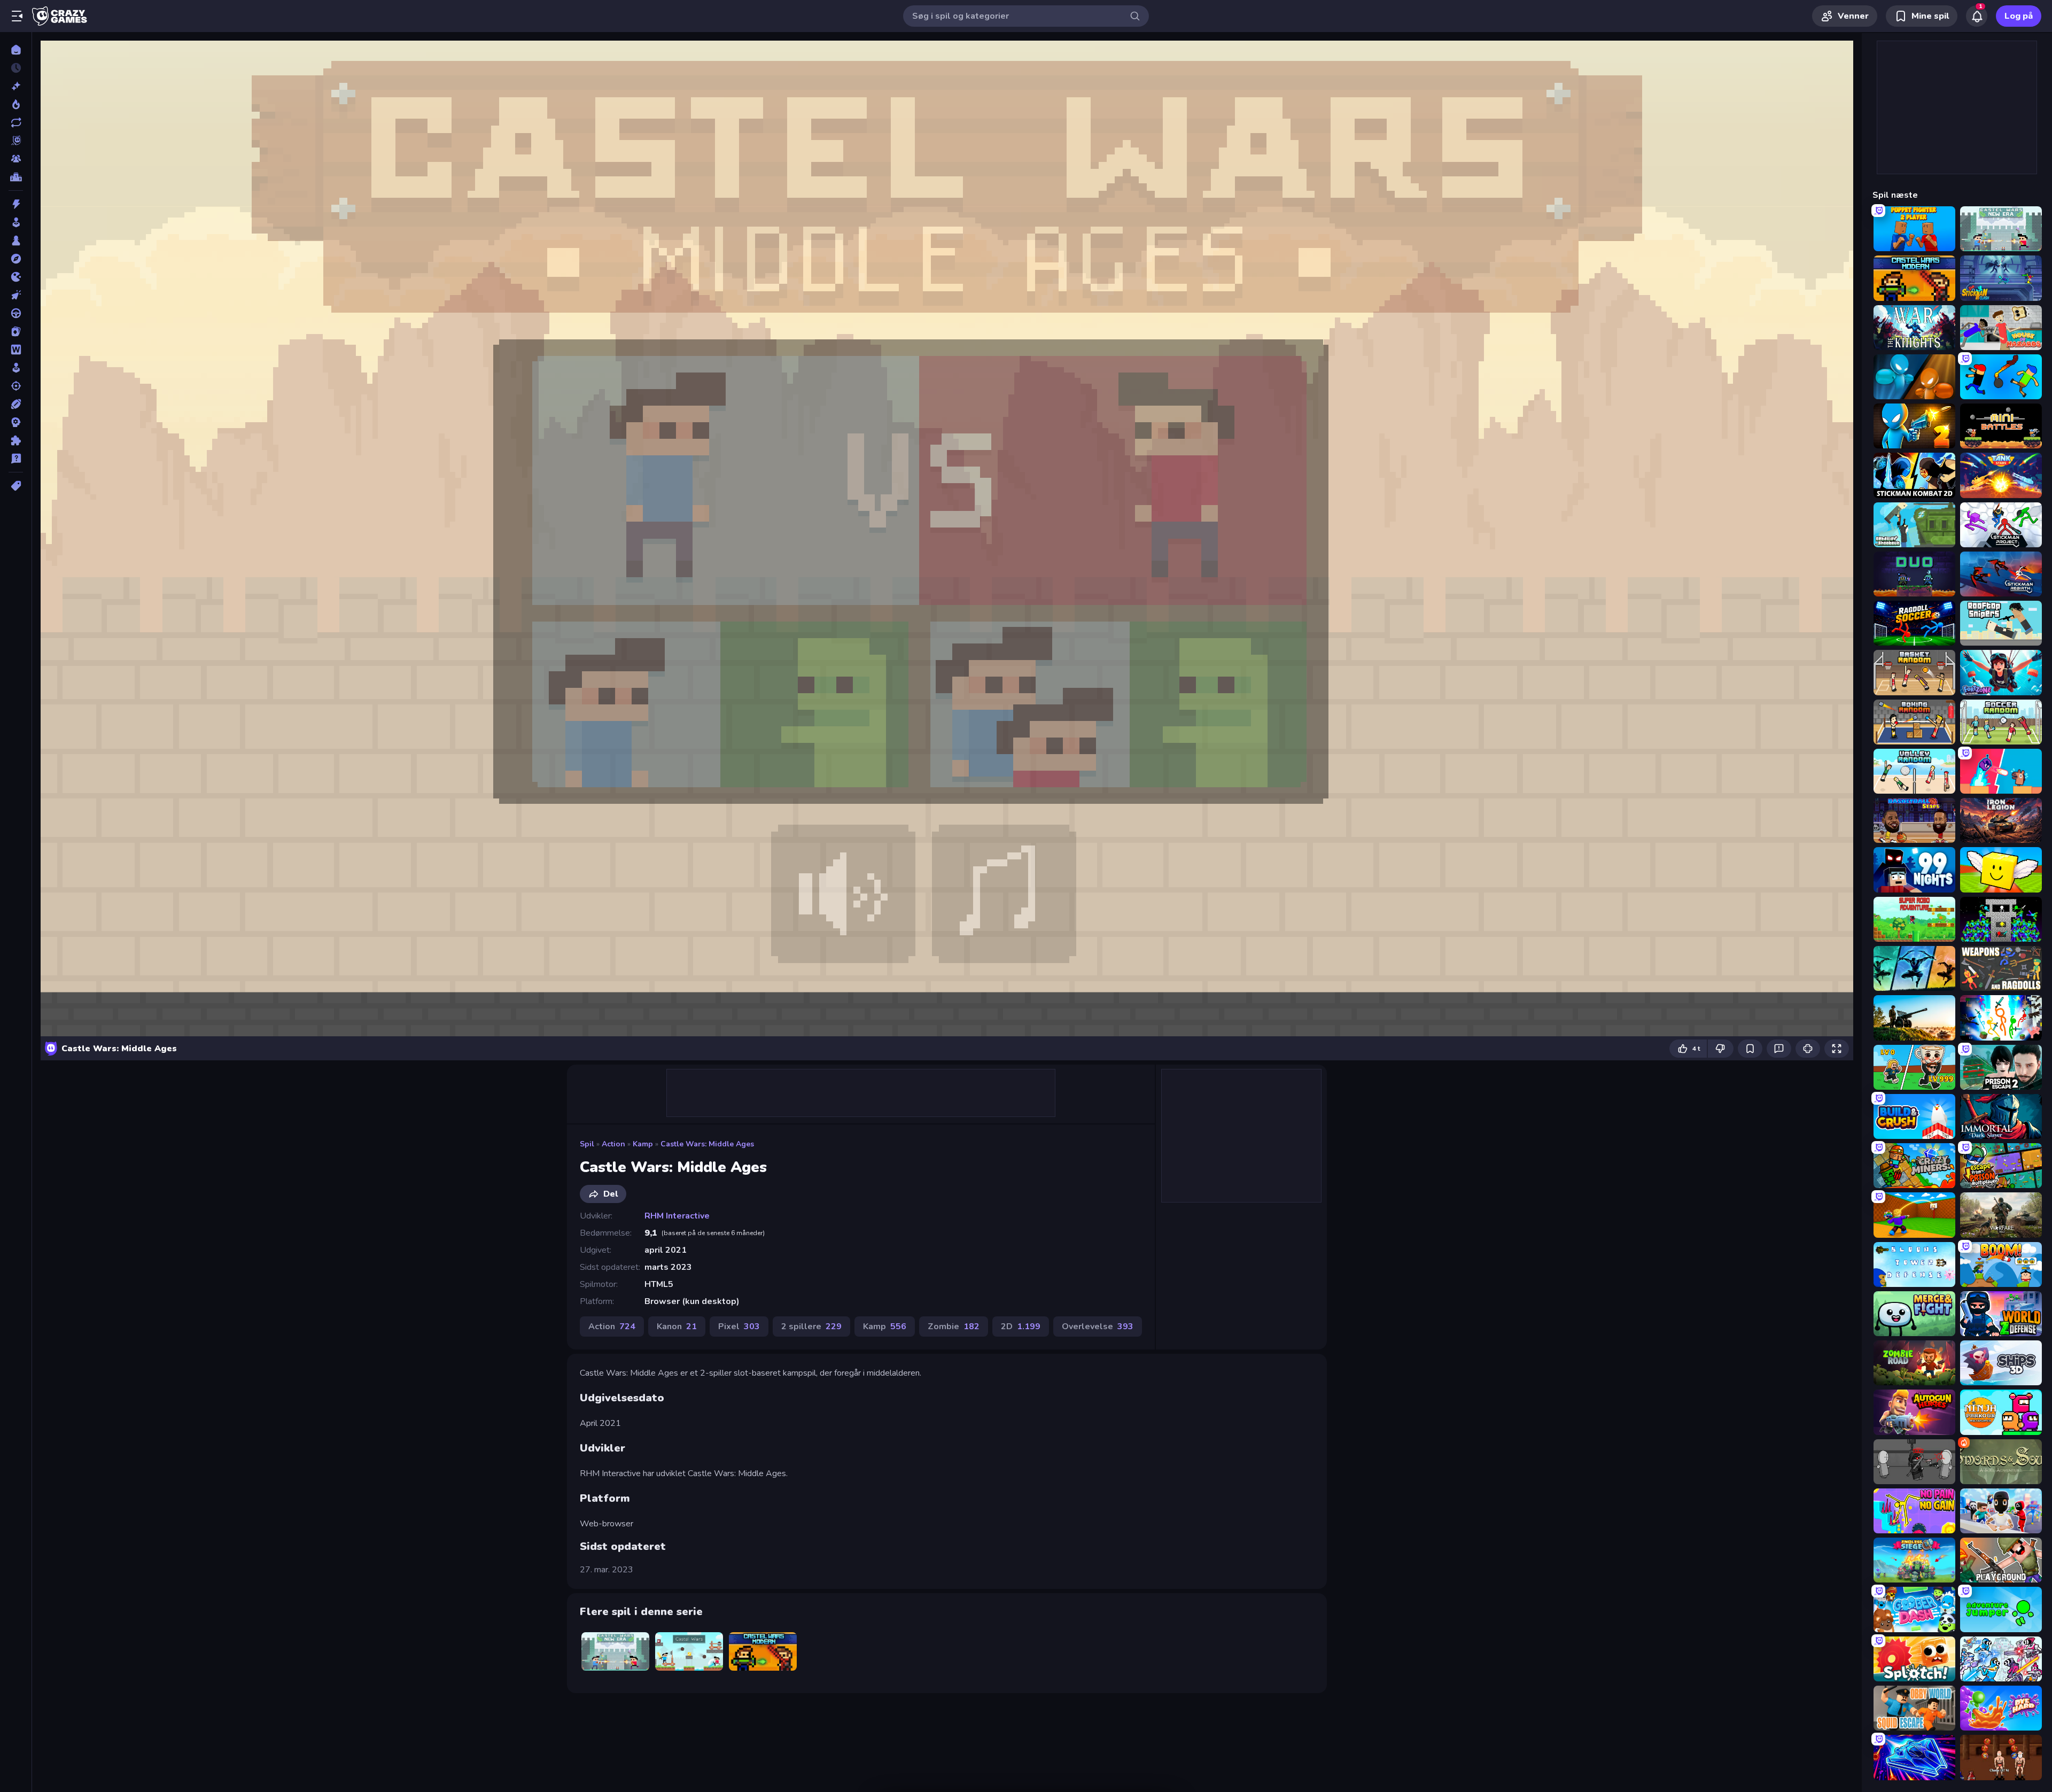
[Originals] (16, 141)
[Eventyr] (16, 259)
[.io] (16, 277)
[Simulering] (16, 368)
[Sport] (16, 404)
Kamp (643, 1144)
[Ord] (16, 350)
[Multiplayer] (16, 159)
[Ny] (16, 86)
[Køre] (16, 313)
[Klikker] (16, 295)
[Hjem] (16, 50)
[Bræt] (16, 241)
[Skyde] (16, 386)
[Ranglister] (16, 177)
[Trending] (16, 104)
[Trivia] (16, 459)
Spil (587, 1144)
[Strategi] (16, 422)
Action (613, 1144)
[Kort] (16, 331)
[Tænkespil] (16, 440)
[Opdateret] (16, 122)
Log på (2019, 16)
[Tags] (16, 486)
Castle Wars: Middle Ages (707, 1144)
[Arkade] (16, 222)
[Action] (16, 204)
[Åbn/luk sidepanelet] (17, 16)
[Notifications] (1977, 16)
